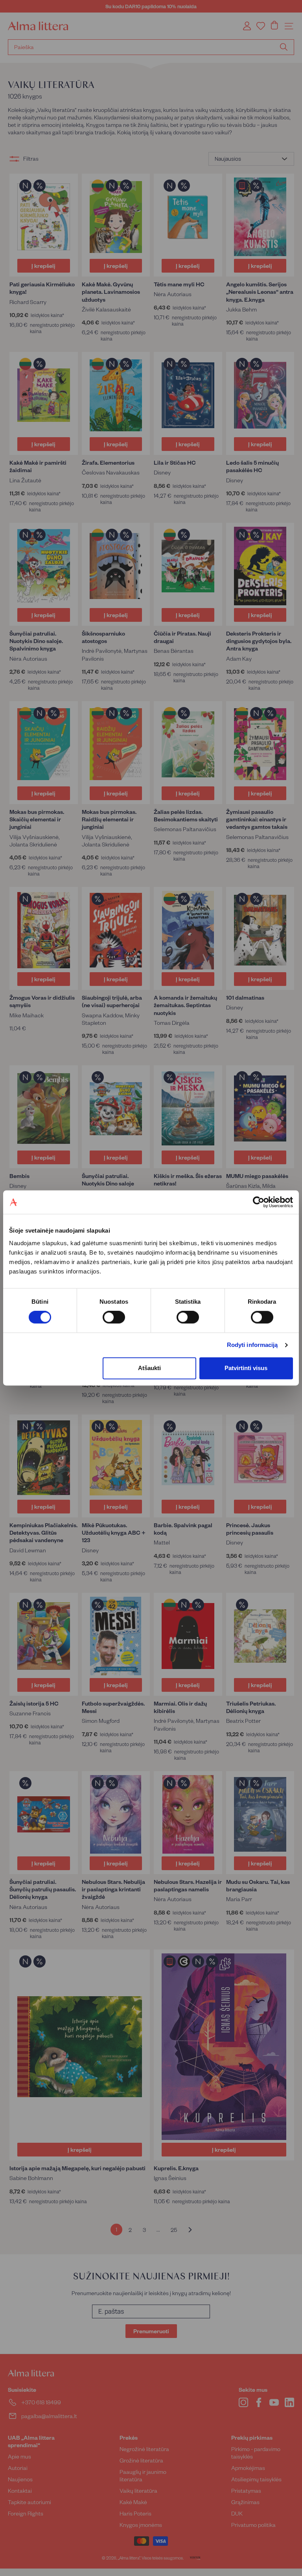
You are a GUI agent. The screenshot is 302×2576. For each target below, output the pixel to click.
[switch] (114, 1317)
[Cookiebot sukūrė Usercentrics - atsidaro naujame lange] (259, 1202)
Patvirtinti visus (246, 1368)
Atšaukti (149, 1368)
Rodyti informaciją (252, 1345)
